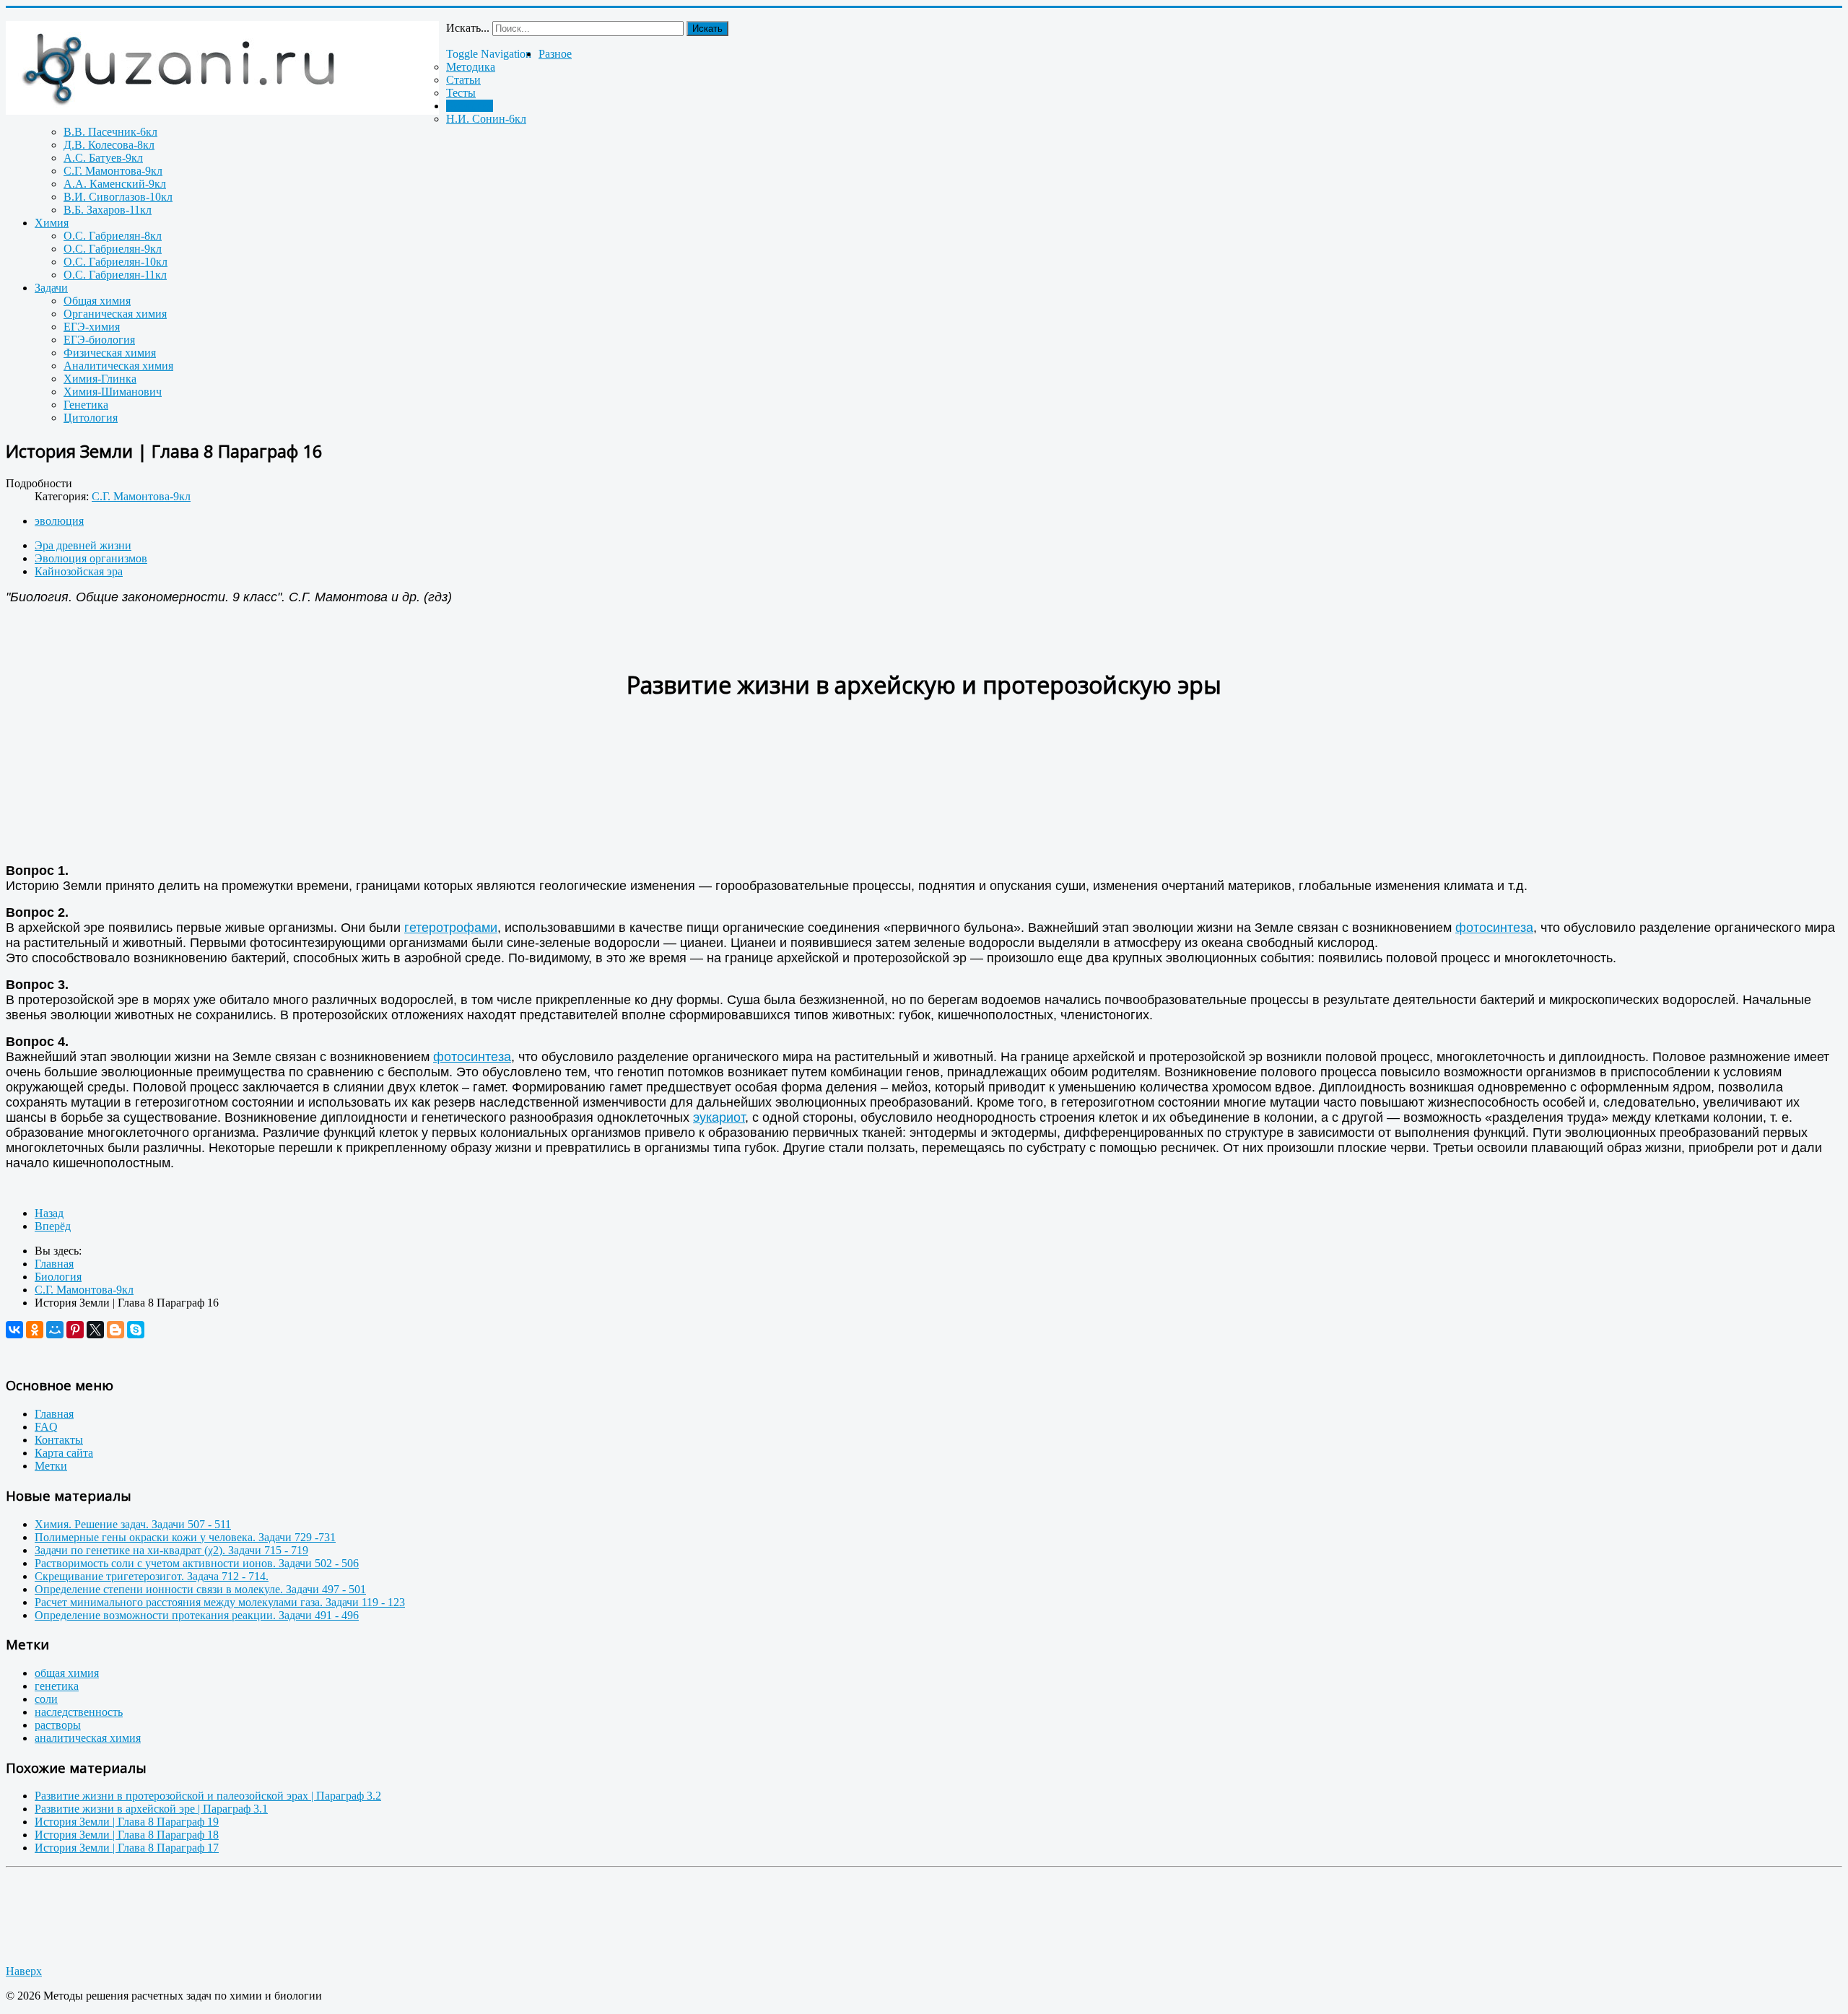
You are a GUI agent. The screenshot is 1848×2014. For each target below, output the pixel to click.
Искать (707, 29)
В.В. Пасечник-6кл (110, 132)
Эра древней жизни (83, 545)
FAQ (46, 1427)
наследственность (79, 1712)
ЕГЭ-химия (92, 327)
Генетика (86, 405)
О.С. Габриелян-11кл (115, 275)
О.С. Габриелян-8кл (113, 236)
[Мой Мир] (55, 1330)
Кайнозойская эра (79, 571)
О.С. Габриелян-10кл (115, 262)
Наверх (24, 1971)
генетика (57, 1686)
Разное (555, 54)
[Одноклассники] (35, 1330)
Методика (471, 67)
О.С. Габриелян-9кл (113, 249)
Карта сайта (64, 1453)
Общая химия (97, 301)
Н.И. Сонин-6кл (486, 119)
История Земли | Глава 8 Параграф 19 (127, 1822)
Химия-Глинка (100, 379)
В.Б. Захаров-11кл (108, 210)
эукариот (719, 1117)
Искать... (468, 28)
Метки (51, 1466)
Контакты (59, 1440)
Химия (52, 223)
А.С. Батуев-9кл (103, 158)
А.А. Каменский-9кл (115, 184)
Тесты (461, 93)
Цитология (91, 418)
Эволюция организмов (91, 558)
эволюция (59, 521)
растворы (58, 1725)
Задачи (51, 288)
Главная (54, 1414)
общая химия (67, 1673)
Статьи (463, 80)
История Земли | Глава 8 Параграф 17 (127, 1848)
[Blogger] (115, 1330)
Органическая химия (115, 314)
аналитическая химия (88, 1738)
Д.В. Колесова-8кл (109, 145)
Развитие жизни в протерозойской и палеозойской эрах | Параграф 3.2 (208, 1796)
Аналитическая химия (118, 366)
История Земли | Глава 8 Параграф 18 (127, 1835)
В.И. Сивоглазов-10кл (118, 197)
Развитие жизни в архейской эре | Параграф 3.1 (151, 1809)
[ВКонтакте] (14, 1330)
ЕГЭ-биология (99, 340)
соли (46, 1699)
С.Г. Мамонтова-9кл (113, 171)
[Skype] (136, 1330)
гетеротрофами (451, 928)
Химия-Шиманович (113, 392)
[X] (95, 1330)
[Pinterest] (75, 1330)
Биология (470, 106)
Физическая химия (110, 353)
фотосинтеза (1494, 928)
